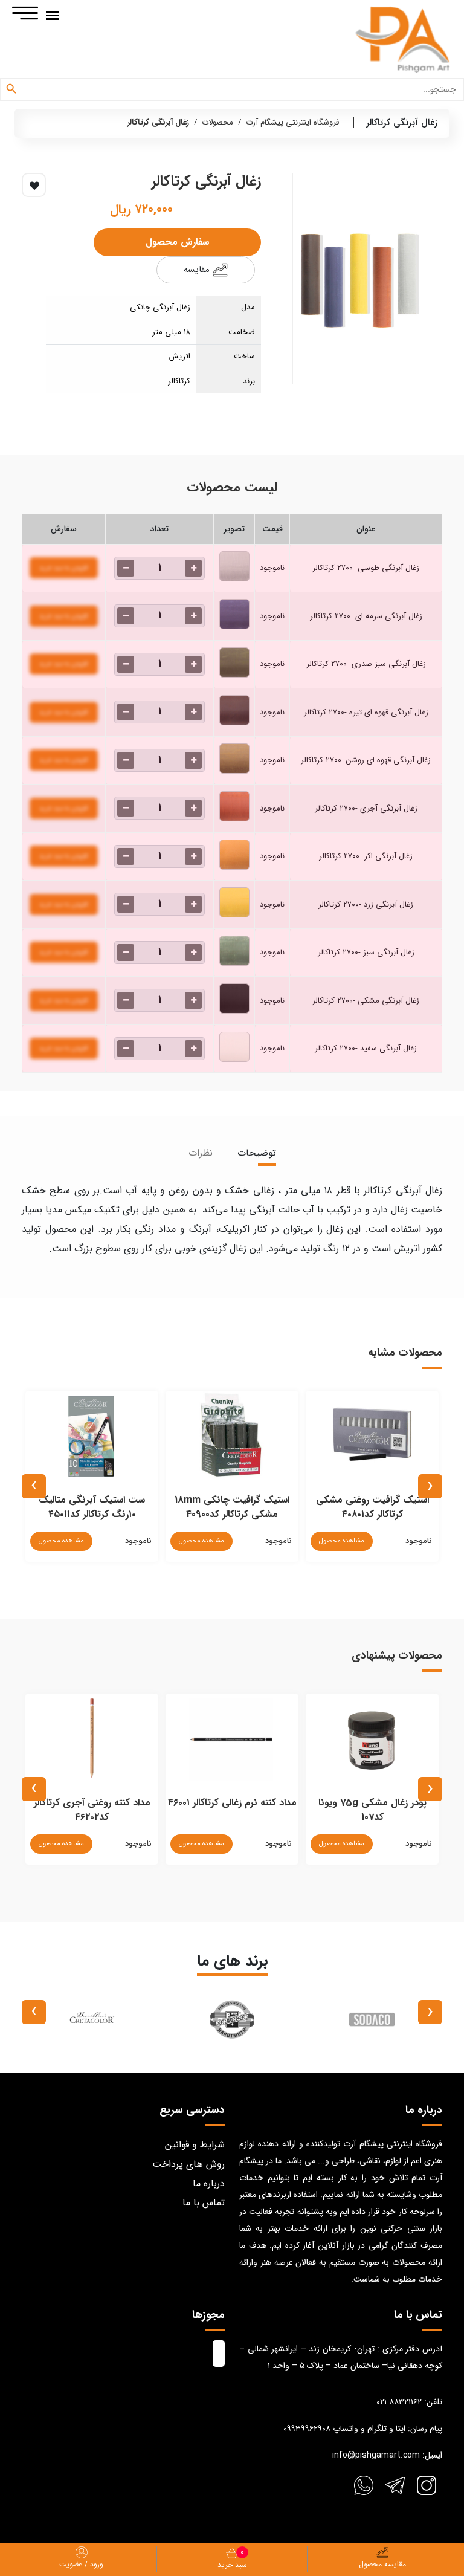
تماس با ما (204, 2203)
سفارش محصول (177, 242)
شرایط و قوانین (195, 2145)
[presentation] (430, 1486)
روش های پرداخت (188, 2164)
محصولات (217, 122)
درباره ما (209, 2183)
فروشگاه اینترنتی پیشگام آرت (292, 122)
